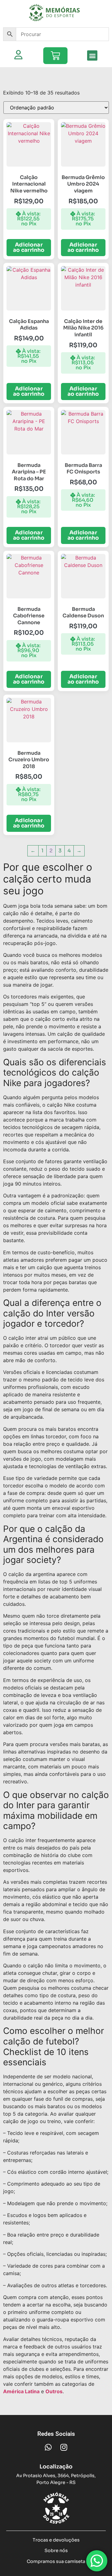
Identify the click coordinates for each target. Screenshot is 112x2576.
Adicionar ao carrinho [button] (29, 247)
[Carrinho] (55, 56)
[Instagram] (64, 2447)
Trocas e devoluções (56, 2540)
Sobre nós (56, 2551)
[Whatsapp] (48, 2447)
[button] (92, 55)
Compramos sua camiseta (56, 2561)
